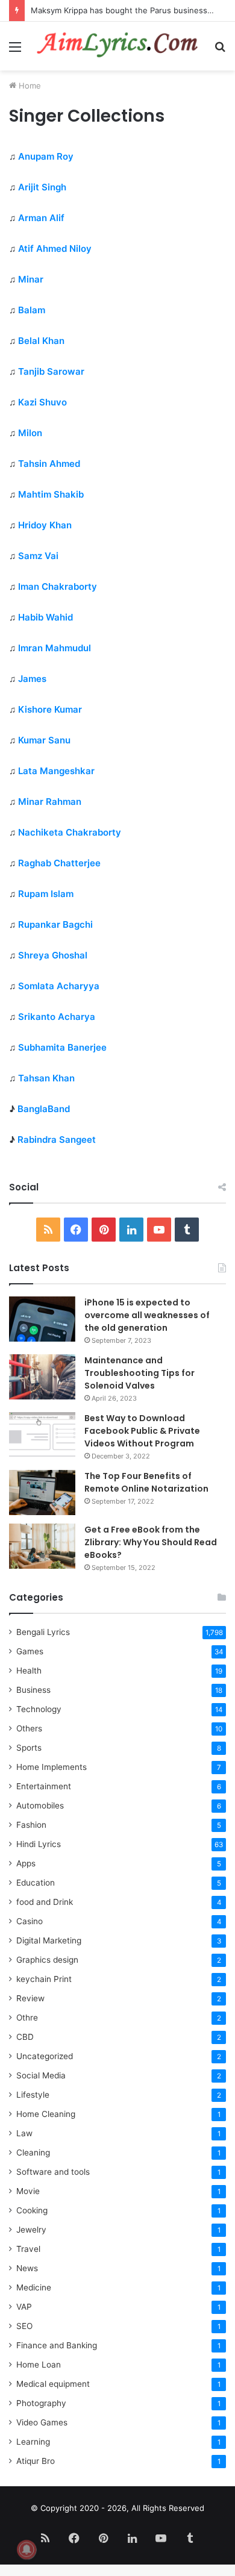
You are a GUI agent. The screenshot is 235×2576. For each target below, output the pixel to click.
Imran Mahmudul (55, 648)
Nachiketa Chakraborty (70, 832)
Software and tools (53, 2172)
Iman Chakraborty (58, 586)
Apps (26, 1863)
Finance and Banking (57, 2345)
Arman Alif (41, 218)
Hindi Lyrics (39, 1844)
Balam (32, 310)
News (27, 2268)
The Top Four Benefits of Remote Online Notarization (146, 1482)
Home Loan (39, 2365)
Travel (28, 2249)
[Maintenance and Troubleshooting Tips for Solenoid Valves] (42, 1377)
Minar (31, 279)
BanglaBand (44, 1109)
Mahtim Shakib (51, 494)
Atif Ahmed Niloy (55, 249)
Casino (30, 1921)
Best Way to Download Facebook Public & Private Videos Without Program (142, 1431)
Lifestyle (33, 2095)
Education (36, 1883)
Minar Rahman (50, 802)
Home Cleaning (46, 2114)
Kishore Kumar (50, 709)
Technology (39, 1709)
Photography (41, 2403)
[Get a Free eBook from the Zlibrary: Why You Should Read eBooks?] (42, 1546)
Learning (33, 2442)
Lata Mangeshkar (56, 771)
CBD (25, 2037)
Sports (29, 1748)
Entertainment (44, 1786)
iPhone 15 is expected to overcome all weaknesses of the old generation (147, 1315)
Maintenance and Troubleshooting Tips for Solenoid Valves (139, 1373)
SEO (24, 2326)
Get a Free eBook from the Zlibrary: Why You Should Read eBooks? (151, 1542)
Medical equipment (53, 2384)
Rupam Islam (46, 894)
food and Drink (45, 1902)
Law (24, 2133)
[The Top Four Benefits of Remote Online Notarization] (42, 1493)
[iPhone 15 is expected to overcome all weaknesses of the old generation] (42, 1319)
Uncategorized (45, 2056)
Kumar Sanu (44, 740)
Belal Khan (41, 341)
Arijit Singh (42, 187)
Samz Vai (38, 556)
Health (29, 1671)
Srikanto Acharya (57, 1017)
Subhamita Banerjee (62, 1047)
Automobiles (40, 1805)
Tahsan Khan (46, 1078)
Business (33, 1690)
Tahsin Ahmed (49, 464)
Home (29, 86)
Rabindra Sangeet (57, 1140)
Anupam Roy (46, 156)
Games (30, 1651)
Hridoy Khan (45, 525)
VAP (24, 2307)
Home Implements (52, 1767)
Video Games (42, 2422)
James (32, 679)
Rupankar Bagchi (55, 924)
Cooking (32, 2210)
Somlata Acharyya (59, 986)
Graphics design (47, 1960)
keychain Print (44, 1979)
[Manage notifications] (27, 2549)
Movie (28, 2191)
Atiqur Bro (36, 2461)
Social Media (41, 2075)
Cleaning (33, 2152)
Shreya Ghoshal (53, 955)
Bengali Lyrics (43, 1632)
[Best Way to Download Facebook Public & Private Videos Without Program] (42, 1435)
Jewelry (31, 2230)
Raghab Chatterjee (59, 863)
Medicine (34, 2287)
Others (29, 1728)
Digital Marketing (49, 1940)
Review (30, 1998)
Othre (27, 2018)
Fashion (31, 1825)
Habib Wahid (45, 617)
